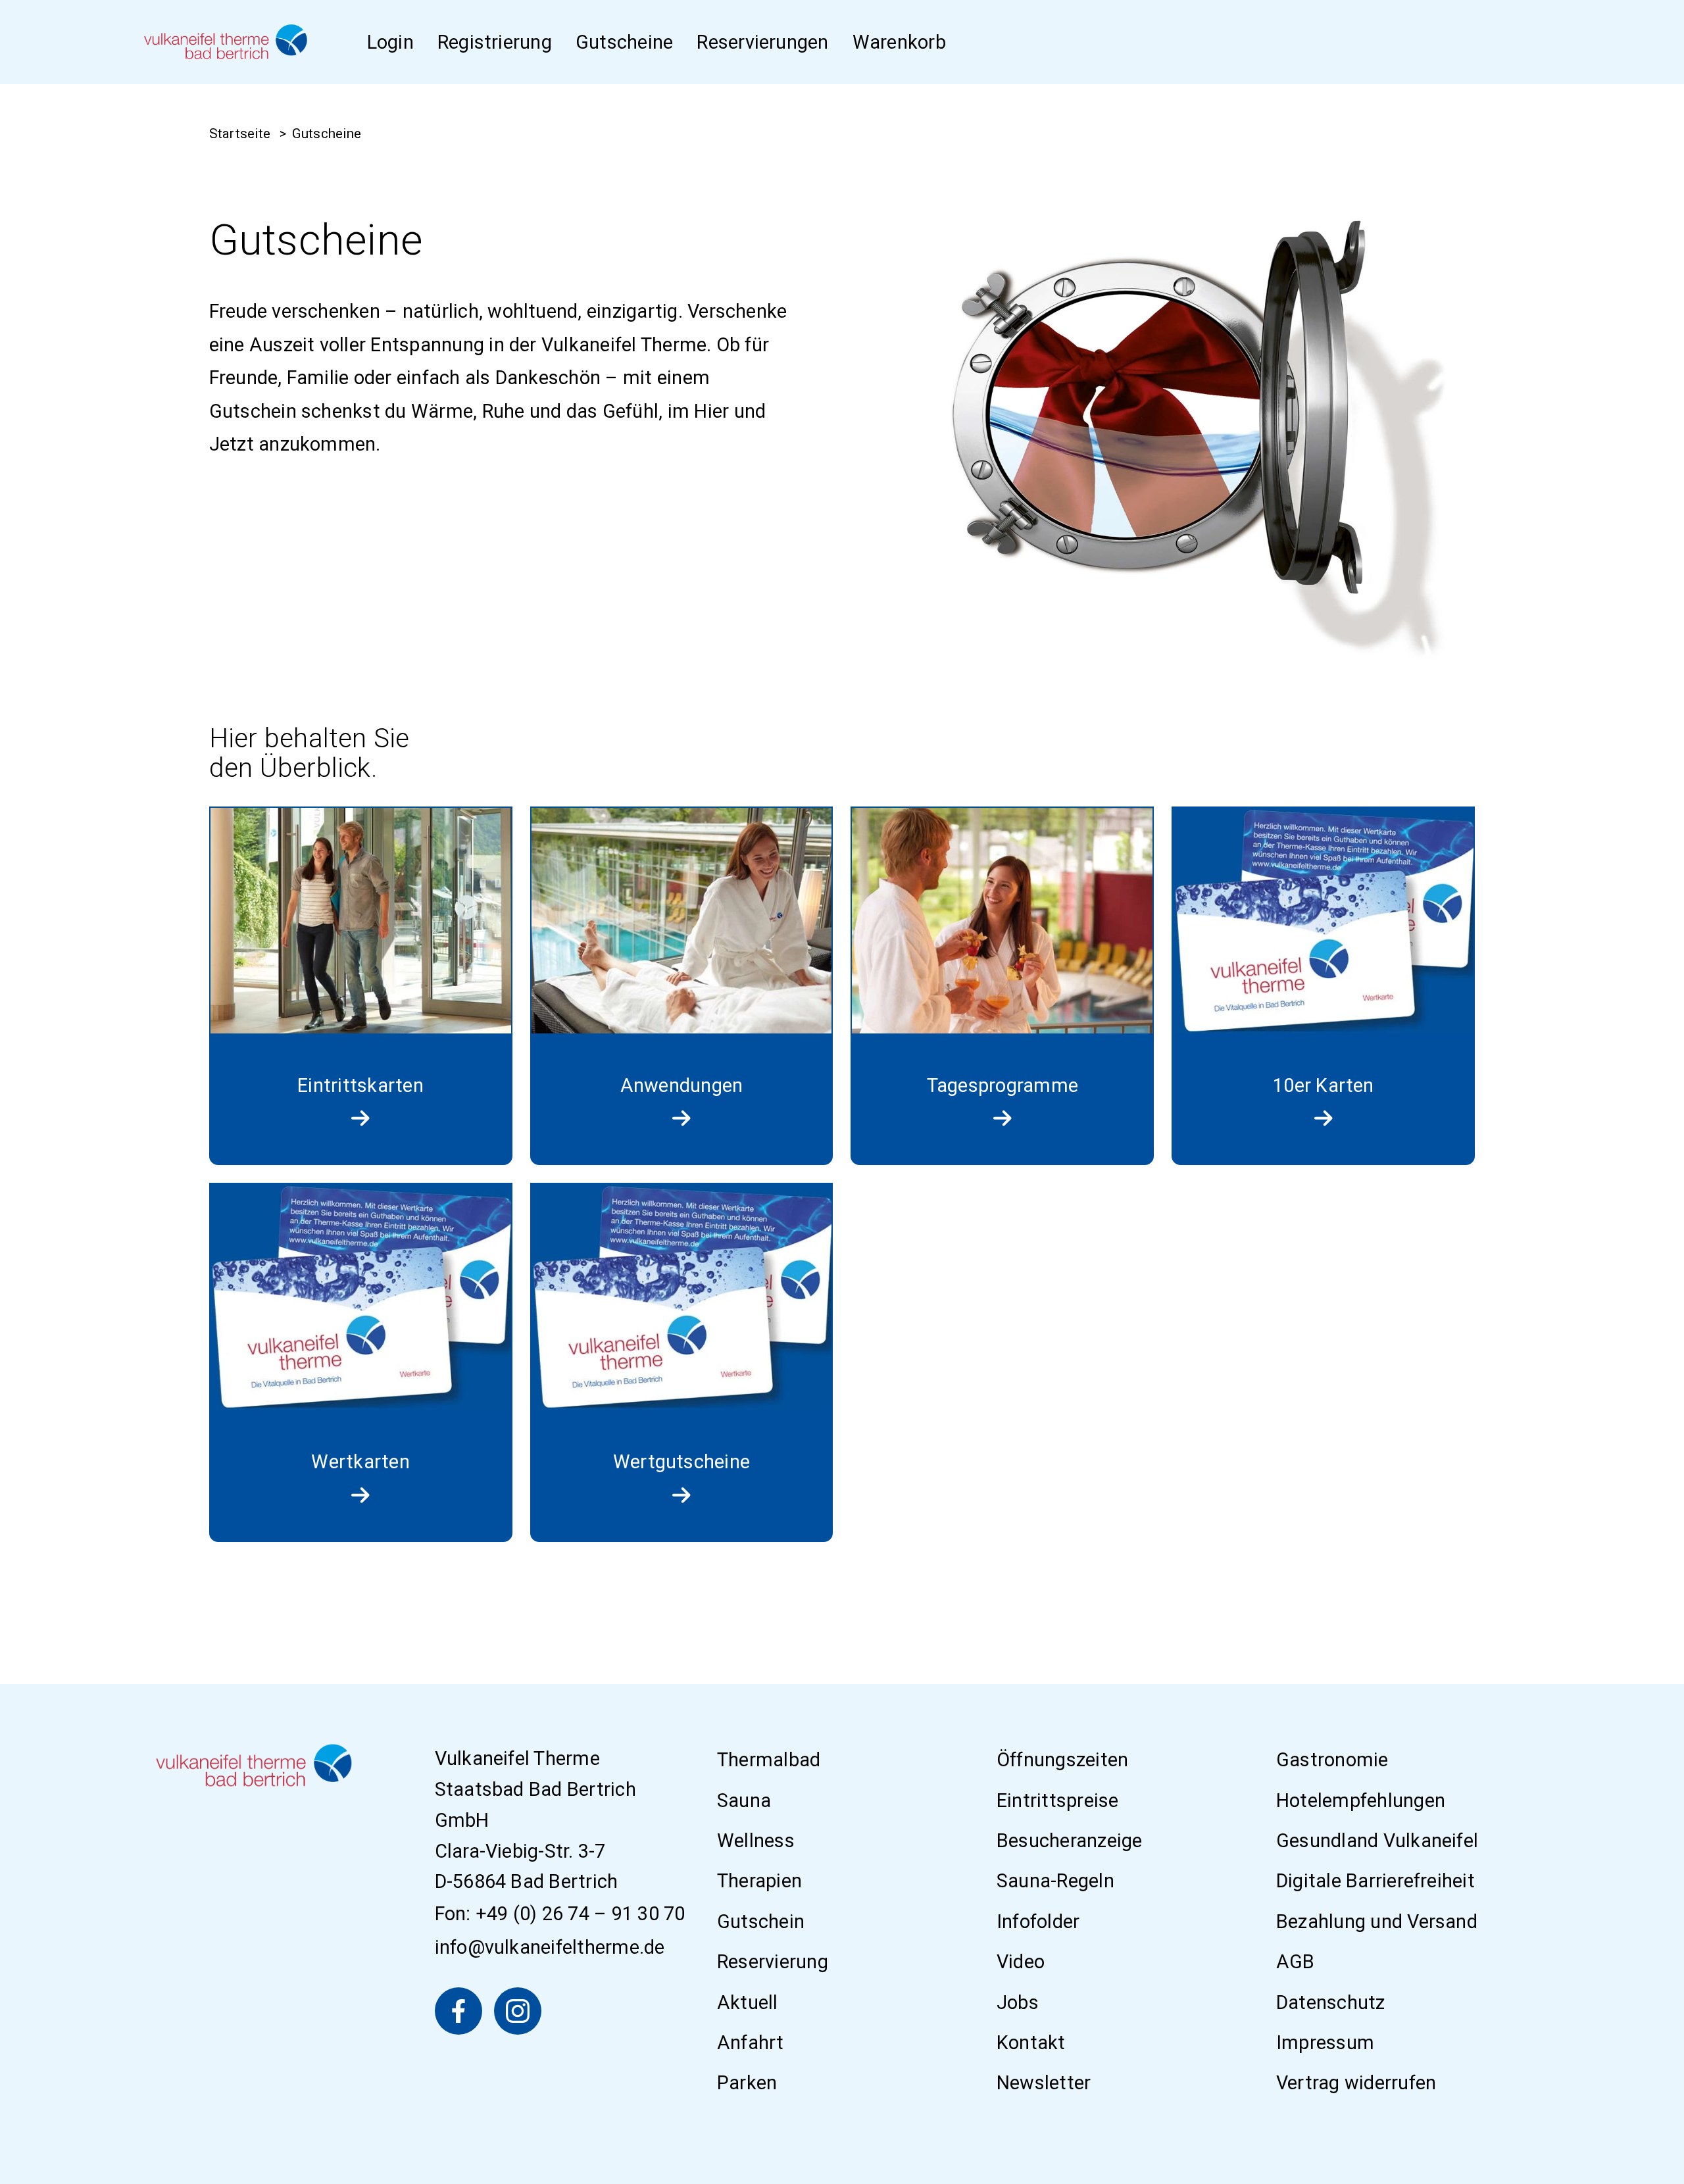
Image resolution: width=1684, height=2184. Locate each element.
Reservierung (773, 1962)
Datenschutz (1331, 2002)
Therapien (759, 1881)
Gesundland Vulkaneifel (1377, 1841)
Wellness (756, 1841)
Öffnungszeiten (1062, 1760)
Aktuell (748, 2002)
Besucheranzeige (1070, 1841)
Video (1021, 1962)
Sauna (744, 1800)
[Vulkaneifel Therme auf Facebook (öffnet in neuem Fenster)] (458, 2011)
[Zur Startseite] (226, 42)
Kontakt (1031, 2043)
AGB (1296, 1962)
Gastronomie (1332, 1760)
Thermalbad (769, 1760)
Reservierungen (762, 42)
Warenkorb (899, 42)
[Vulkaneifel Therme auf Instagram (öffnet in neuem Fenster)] (518, 2011)
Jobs (1018, 2002)
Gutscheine (624, 42)
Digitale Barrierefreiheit (1375, 1881)
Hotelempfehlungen (1361, 1800)
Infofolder (1038, 1922)
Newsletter (1044, 2083)
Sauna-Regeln (1055, 1881)
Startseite (240, 134)
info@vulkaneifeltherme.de (550, 1947)
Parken (747, 2083)
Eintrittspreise (1058, 1800)
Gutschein (761, 1922)
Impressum (1325, 2043)
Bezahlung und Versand (1377, 1922)
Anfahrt (751, 2043)
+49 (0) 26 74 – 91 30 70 (581, 1914)
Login (390, 42)
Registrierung (495, 42)
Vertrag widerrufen (1356, 2083)
